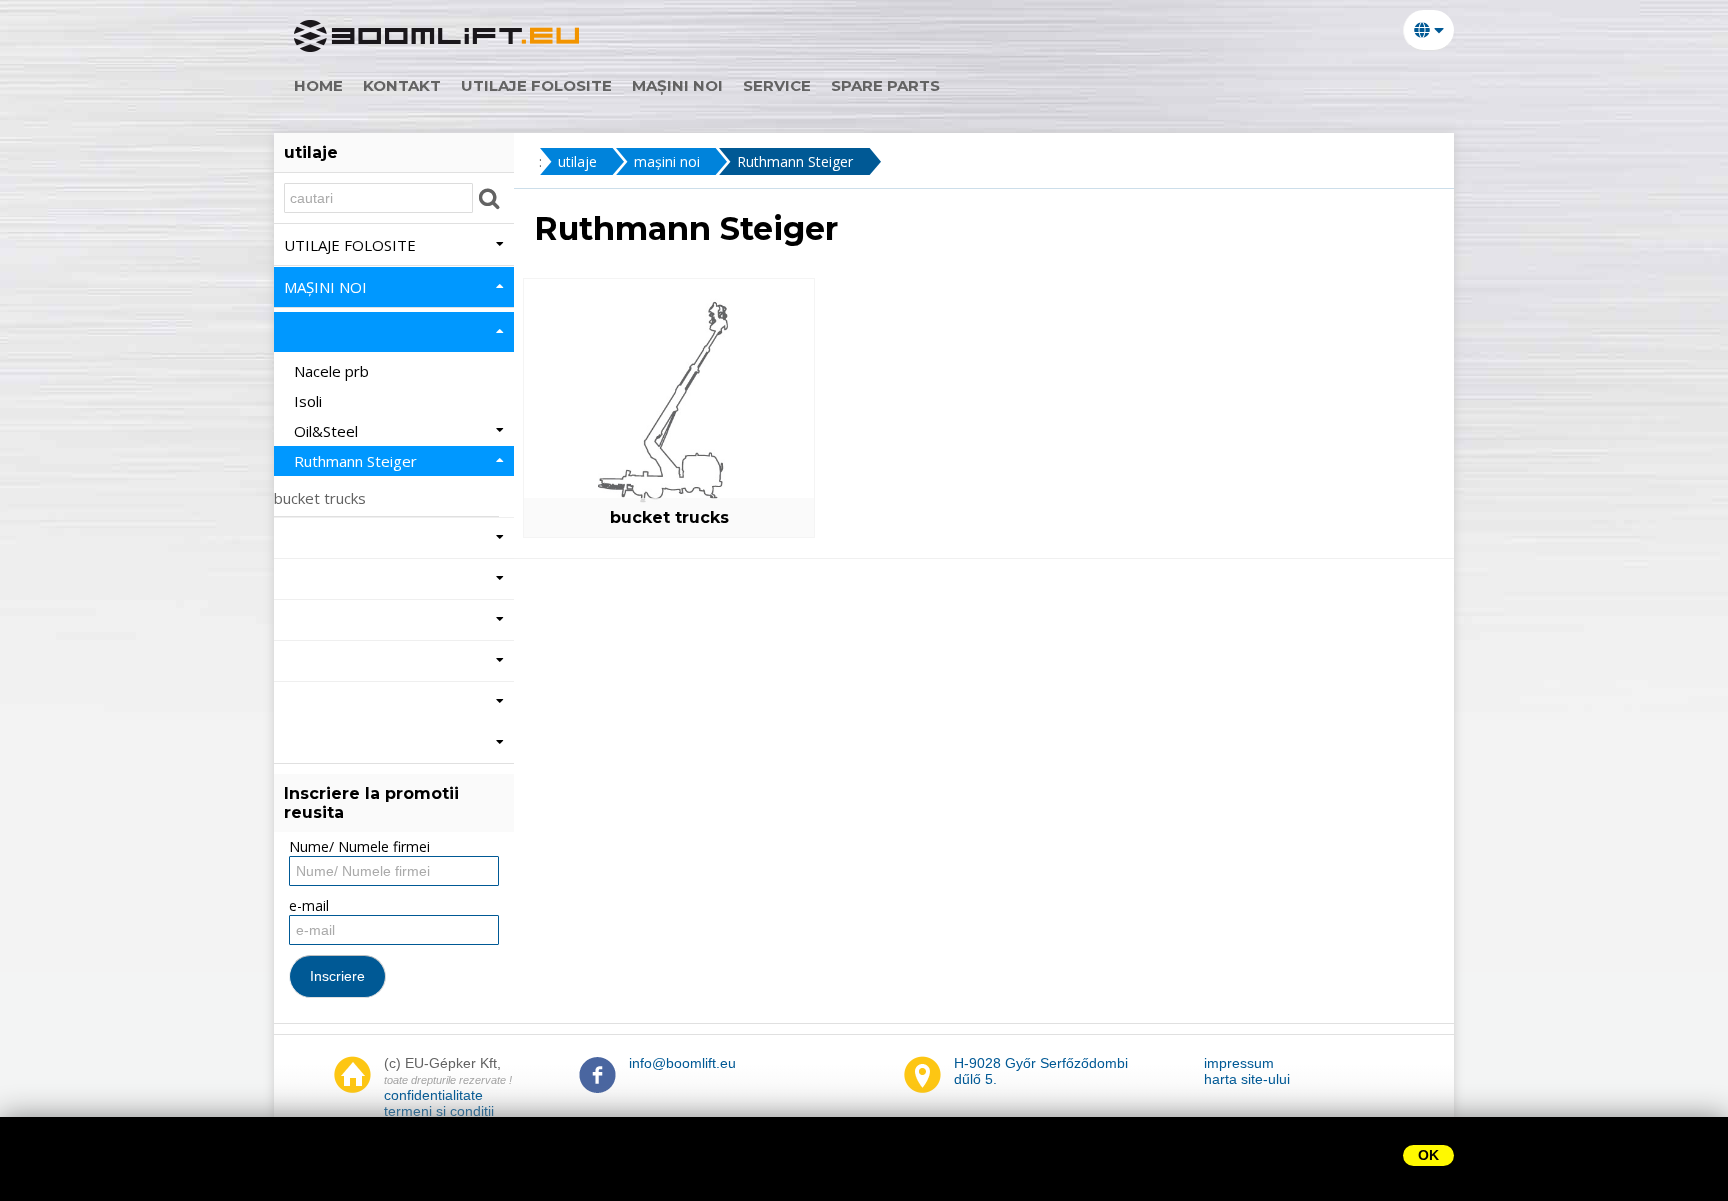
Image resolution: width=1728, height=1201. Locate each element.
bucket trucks (669, 517)
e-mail (309, 905)
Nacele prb (333, 371)
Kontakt (402, 85)
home (318, 85)
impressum (1239, 1063)
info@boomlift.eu (682, 1063)
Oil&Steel (328, 431)
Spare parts (885, 85)
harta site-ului (1247, 1079)
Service (777, 85)
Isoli (310, 401)
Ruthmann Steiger (795, 161)
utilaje (577, 161)
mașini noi (677, 85)
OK (1428, 1155)
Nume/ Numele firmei (359, 846)
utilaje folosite (536, 85)
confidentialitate (433, 1095)
